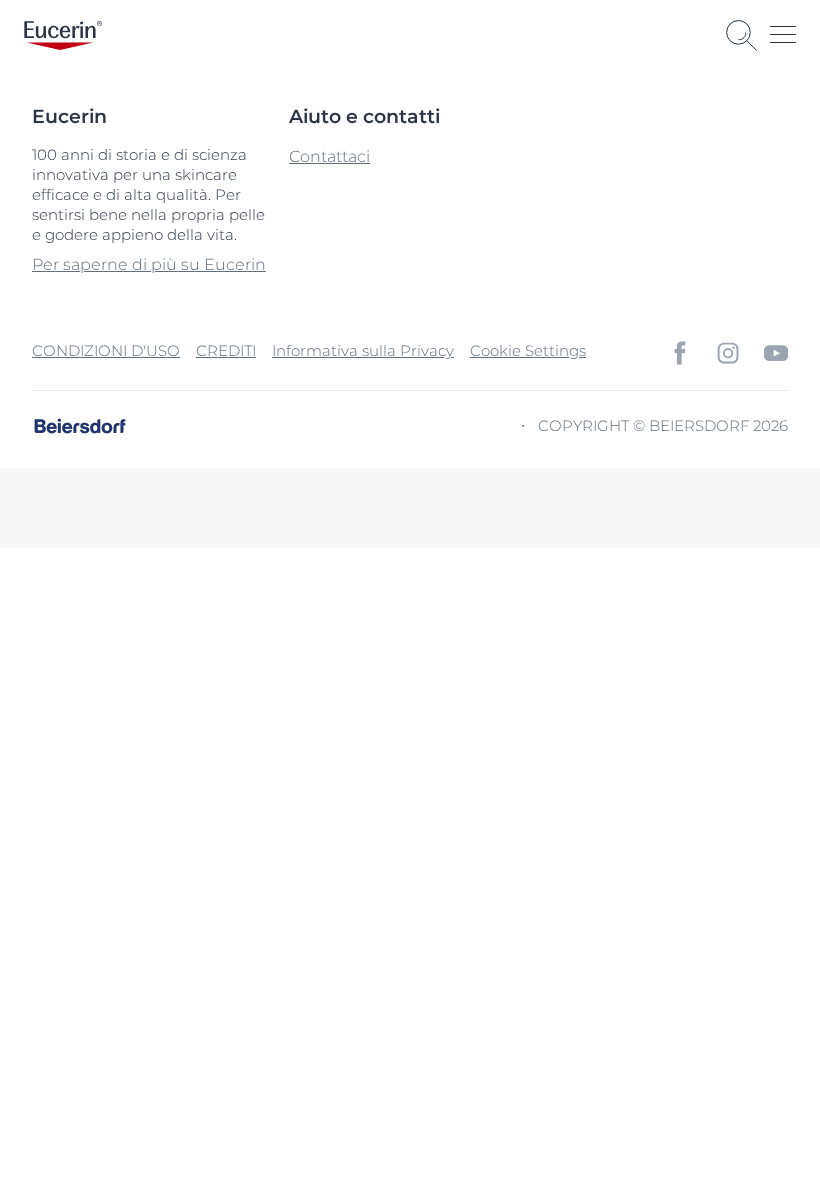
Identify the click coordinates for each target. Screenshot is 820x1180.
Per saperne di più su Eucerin (149, 264)
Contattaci (329, 156)
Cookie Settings (528, 350)
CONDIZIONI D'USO (106, 350)
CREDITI (226, 350)
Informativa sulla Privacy (363, 350)
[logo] (63, 35)
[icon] (680, 353)
